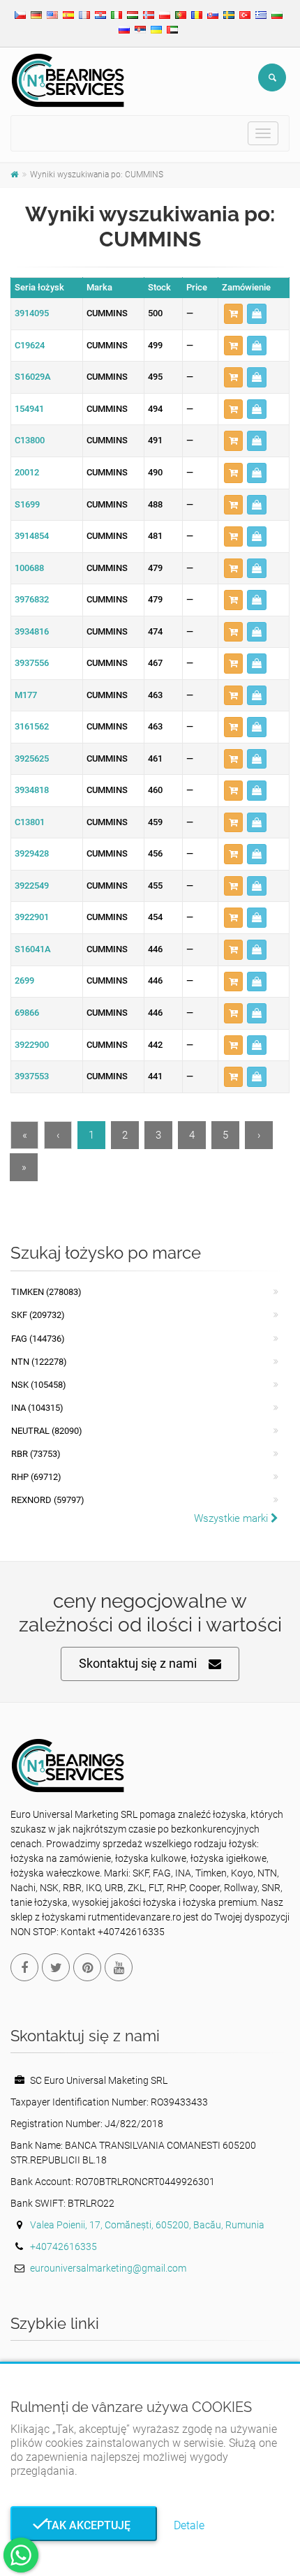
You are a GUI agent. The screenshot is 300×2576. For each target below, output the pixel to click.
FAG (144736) (38, 1339)
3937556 (32, 663)
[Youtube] (119, 1967)
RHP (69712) (36, 1477)
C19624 (30, 345)
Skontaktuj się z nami (138, 1663)
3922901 (32, 917)
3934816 (32, 631)
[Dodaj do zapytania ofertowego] (233, 314)
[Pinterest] (87, 1967)
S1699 (27, 504)
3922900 (32, 1045)
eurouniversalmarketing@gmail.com (108, 2268)
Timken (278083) (46, 1292)
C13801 (30, 822)
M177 (26, 695)
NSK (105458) (39, 1385)
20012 (27, 472)
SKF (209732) (38, 1315)
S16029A (33, 377)
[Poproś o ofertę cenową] (257, 314)
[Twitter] (56, 1967)
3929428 (32, 853)
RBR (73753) (36, 1454)
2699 (24, 980)
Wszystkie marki (232, 1518)
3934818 (32, 790)
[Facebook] (24, 1967)
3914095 (32, 313)
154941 (29, 409)
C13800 (30, 440)
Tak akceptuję (84, 2525)
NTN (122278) (39, 1362)
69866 (27, 1013)
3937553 (32, 1076)
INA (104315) (37, 1408)
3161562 (32, 726)
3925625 (32, 758)
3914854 (32, 536)
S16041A (33, 949)
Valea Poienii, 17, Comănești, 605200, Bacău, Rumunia (147, 2225)
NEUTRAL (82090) (47, 1431)
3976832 (32, 599)
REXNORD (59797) (48, 1500)
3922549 (32, 886)
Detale (189, 2525)
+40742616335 (63, 2246)
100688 (29, 568)
